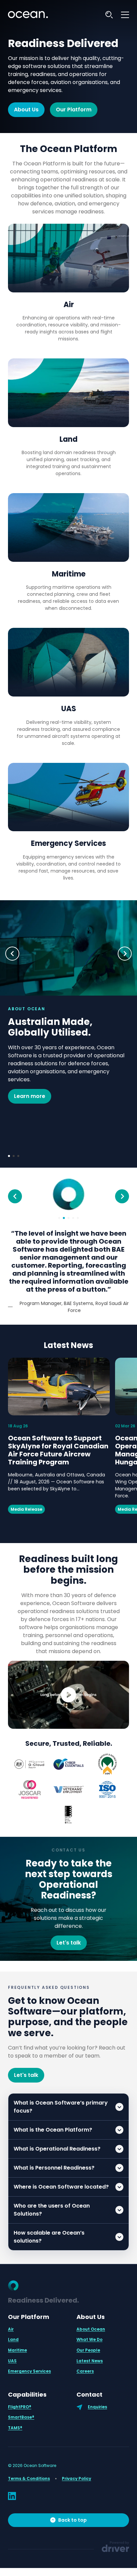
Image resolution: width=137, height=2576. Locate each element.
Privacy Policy (76, 2470)
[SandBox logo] (28, 15)
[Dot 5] (78, 1218)
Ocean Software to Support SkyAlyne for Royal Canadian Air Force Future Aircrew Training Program (58, 1442)
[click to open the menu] (125, 15)
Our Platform (74, 110)
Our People (88, 2342)
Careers (85, 2363)
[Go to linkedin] (12, 2488)
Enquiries (97, 2399)
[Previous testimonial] (15, 1196)
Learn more (30, 1096)
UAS (69, 709)
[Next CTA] (125, 954)
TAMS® (15, 2420)
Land (68, 439)
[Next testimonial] (122, 1196)
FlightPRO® (20, 2399)
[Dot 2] (14, 1156)
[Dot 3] (18, 1156)
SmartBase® (21, 2409)
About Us (26, 110)
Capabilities (27, 2386)
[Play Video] (68, 1687)
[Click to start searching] (109, 15)
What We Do (89, 2331)
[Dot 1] (9, 1156)
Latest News (68, 1337)
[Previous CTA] (12, 954)
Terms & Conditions (29, 2470)
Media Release (26, 1501)
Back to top (72, 2512)
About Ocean (91, 2321)
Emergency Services (68, 843)
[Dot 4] (73, 1218)
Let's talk (69, 1935)
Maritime (69, 574)
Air (69, 305)
